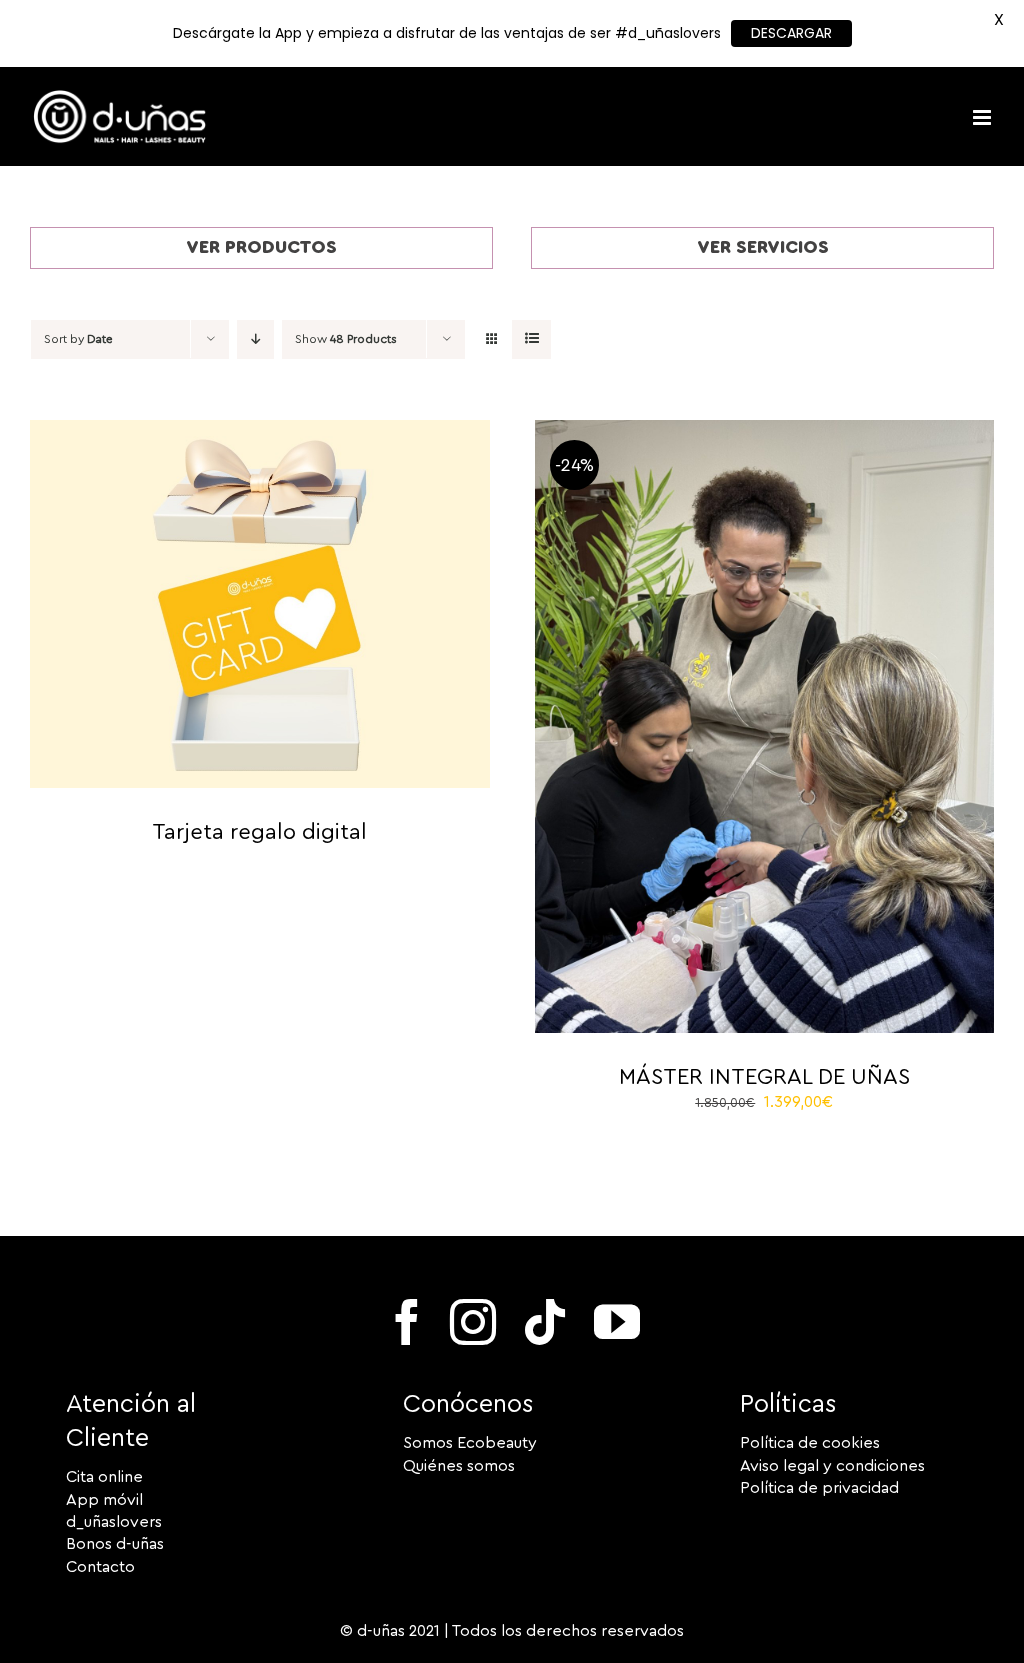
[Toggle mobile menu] (983, 117)
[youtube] (617, 1322)
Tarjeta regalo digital (259, 832)
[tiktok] (545, 1322)
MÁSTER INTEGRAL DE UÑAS (764, 1077)
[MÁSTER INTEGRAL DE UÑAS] (765, 431)
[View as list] (531, 339)
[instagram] (473, 1322)
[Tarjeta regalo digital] (260, 431)
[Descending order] (255, 339)
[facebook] (407, 1322)
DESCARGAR (791, 33)
